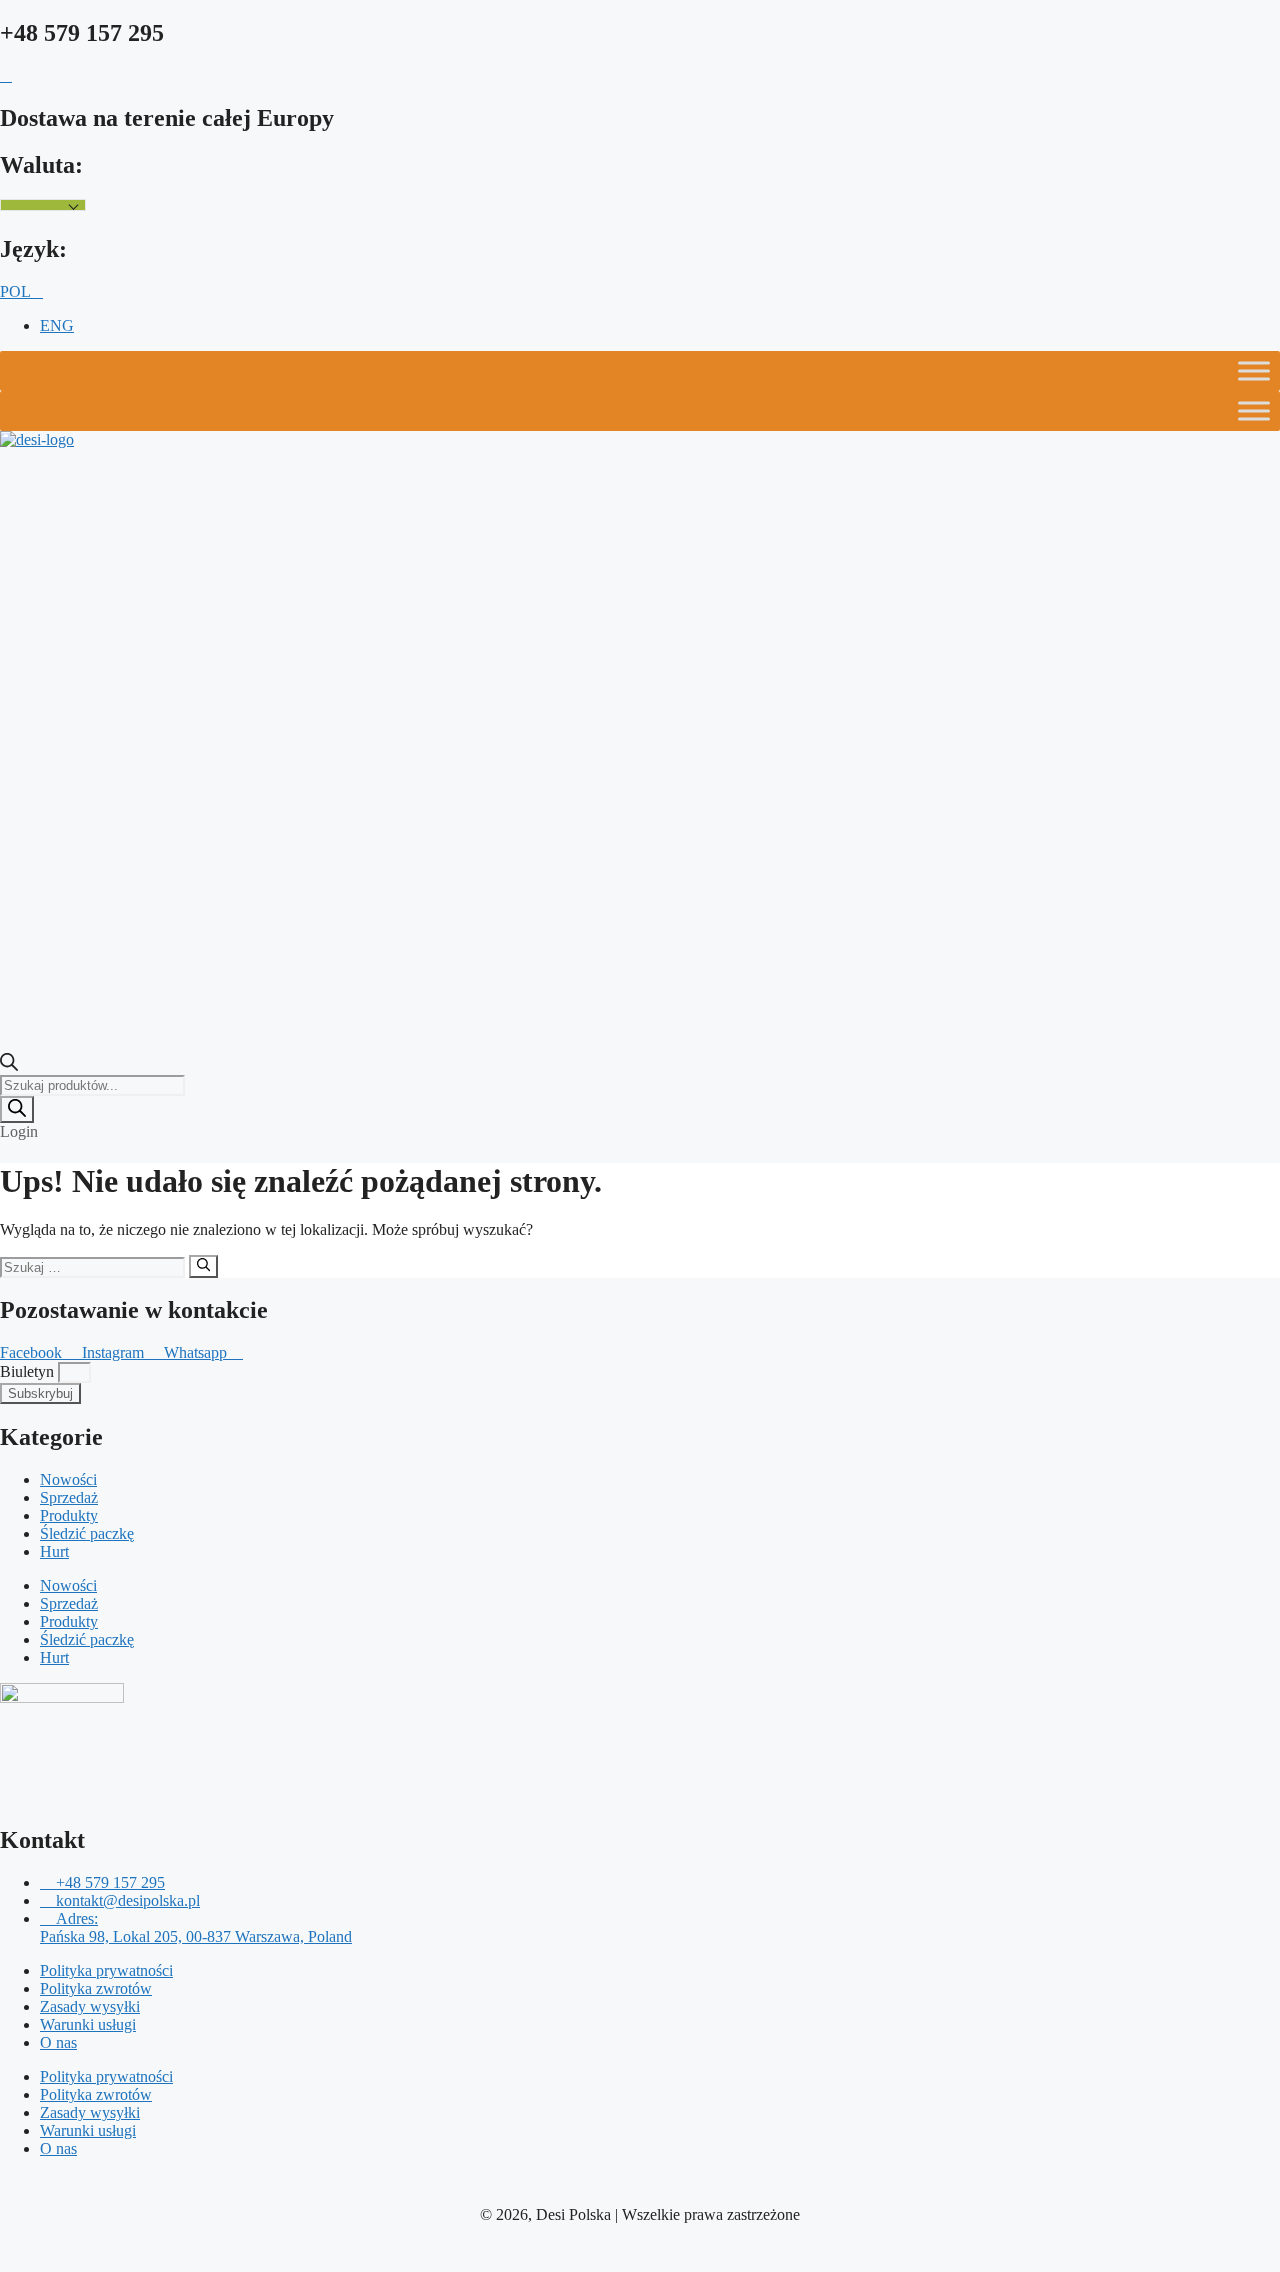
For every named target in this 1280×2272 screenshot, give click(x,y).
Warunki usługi (88, 2024)
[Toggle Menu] (1254, 371)
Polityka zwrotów (96, 1988)
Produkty (69, 1515)
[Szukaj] (17, 1109)
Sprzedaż (69, 1497)
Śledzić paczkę (87, 1533)
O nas (58, 2042)
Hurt (54, 1551)
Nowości (68, 1479)
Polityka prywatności (106, 1970)
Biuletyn (29, 1371)
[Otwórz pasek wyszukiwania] (9, 1065)
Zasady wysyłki (90, 2006)
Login (19, 1131)
